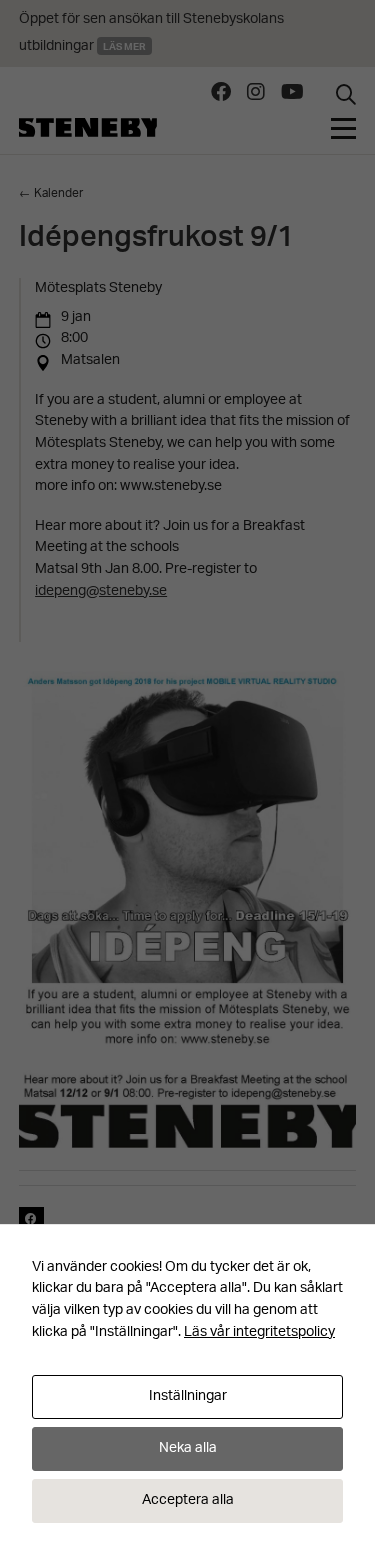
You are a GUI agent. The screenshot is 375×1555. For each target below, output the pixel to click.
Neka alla (188, 1448)
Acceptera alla (188, 1500)
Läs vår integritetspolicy (259, 1332)
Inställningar (188, 1396)
